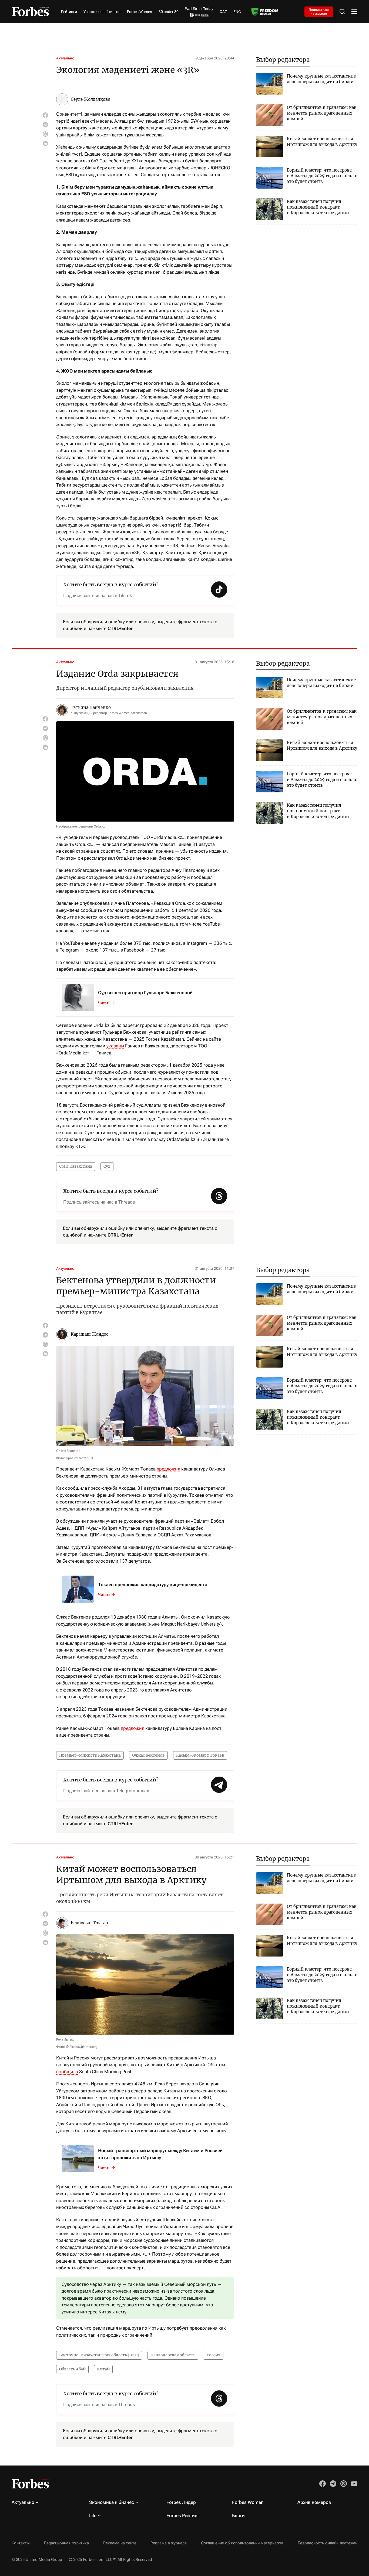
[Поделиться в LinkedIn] (45, 143)
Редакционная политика (66, 2543)
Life (93, 2515)
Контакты (21, 2543)
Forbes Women (140, 12)
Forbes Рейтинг (183, 2515)
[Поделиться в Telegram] (45, 125)
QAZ (223, 12)
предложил (168, 1469)
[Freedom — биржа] (265, 12)
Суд (107, 1166)
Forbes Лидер (181, 2502)
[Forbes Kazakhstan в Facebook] (323, 2484)
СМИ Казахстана (76, 1166)
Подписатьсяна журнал (319, 11)
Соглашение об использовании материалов (242, 2543)
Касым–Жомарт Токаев (200, 1755)
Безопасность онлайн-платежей (328, 2543)
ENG (237, 12)
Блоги (238, 2515)
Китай (103, 2369)
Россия (214, 2355)
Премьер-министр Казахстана (90, 1755)
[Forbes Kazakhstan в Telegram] (333, 2484)
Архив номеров (314, 2502)
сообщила (67, 2072)
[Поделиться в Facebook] (45, 115)
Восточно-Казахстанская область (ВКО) (99, 2355)
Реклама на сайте (120, 2543)
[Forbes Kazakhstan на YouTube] (354, 2484)
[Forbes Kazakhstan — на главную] (30, 11)
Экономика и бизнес (112, 2502)
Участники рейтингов (102, 12)
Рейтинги (69, 12)
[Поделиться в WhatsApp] (45, 134)
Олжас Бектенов (148, 1755)
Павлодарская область (173, 2355)
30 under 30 (169, 12)
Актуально (65, 58)
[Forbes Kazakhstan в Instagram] (344, 2484)
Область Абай (72, 2369)
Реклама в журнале (169, 2543)
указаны (115, 1046)
